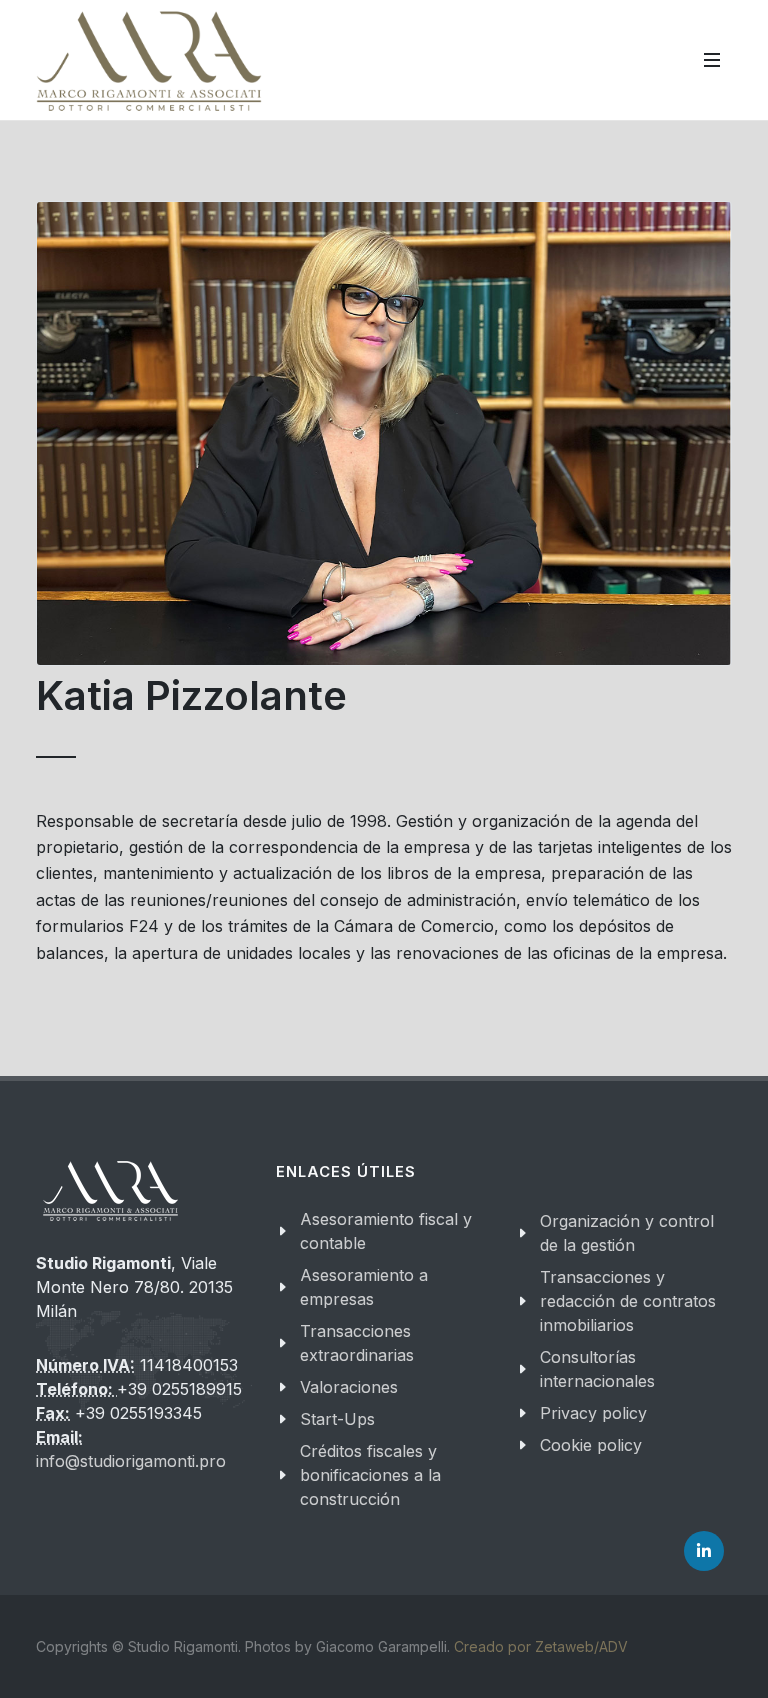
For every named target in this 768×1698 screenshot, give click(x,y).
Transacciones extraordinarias (357, 1343)
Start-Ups (337, 1419)
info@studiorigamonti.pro (131, 1461)
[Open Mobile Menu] (712, 60)
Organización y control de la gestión (627, 1233)
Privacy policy (593, 1413)
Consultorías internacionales (597, 1369)
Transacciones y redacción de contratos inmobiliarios (628, 1301)
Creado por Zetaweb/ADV (541, 1646)
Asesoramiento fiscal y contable (386, 1231)
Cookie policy (591, 1445)
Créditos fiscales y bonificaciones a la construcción (370, 1475)
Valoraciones (349, 1387)
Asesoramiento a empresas (364, 1287)
